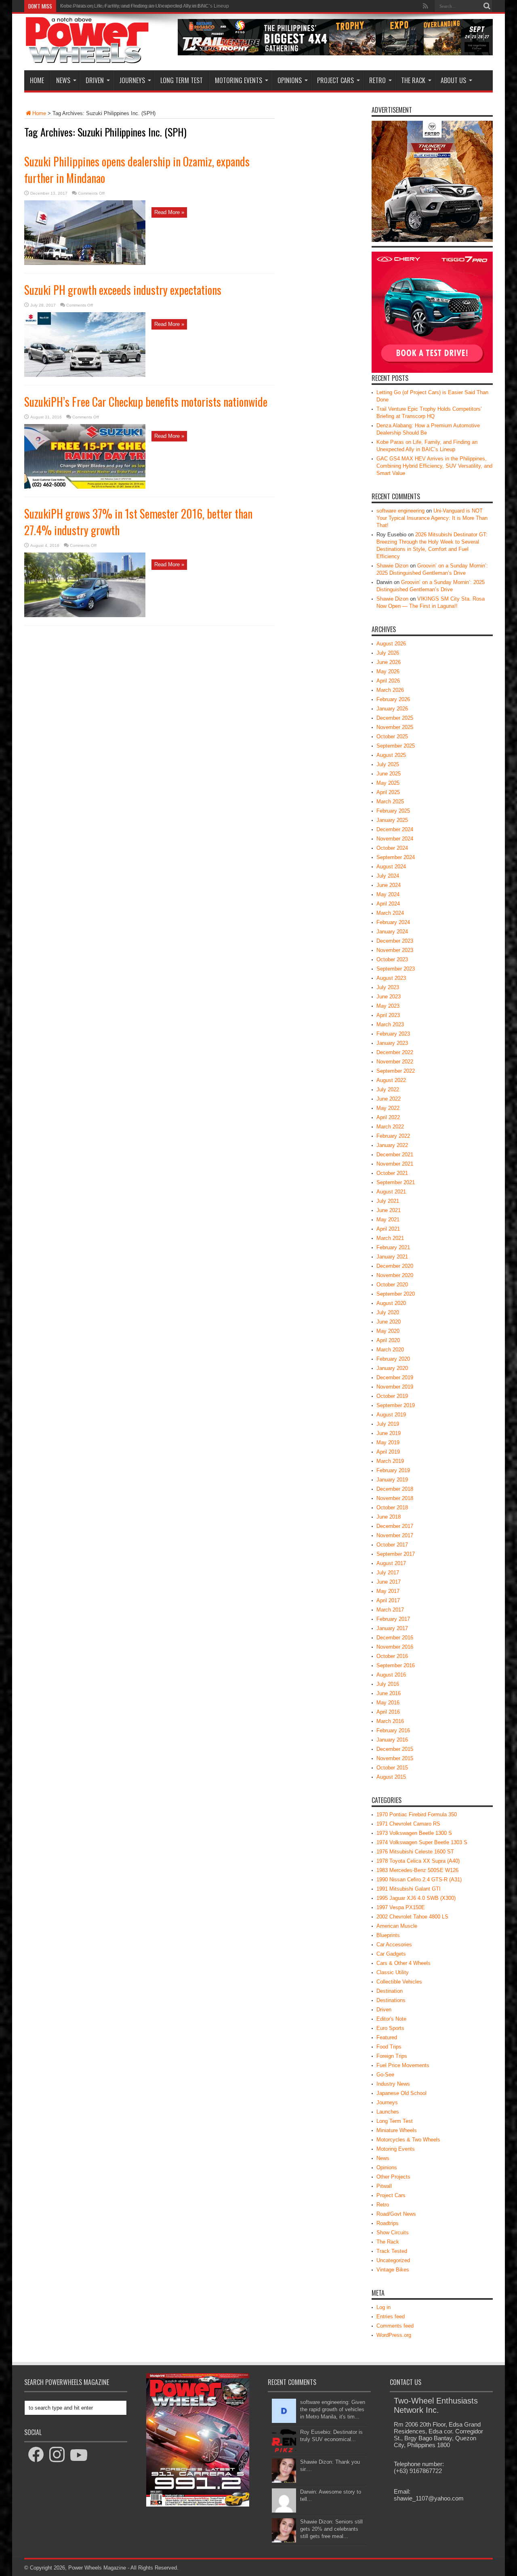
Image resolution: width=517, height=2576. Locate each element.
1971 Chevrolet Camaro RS (408, 1824)
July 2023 (388, 987)
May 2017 (388, 1591)
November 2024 (395, 839)
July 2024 (388, 876)
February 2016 (393, 1730)
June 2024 (389, 885)
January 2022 (392, 1145)
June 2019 (389, 1433)
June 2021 (389, 1210)
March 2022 (390, 1127)
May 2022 (388, 1108)
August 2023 (391, 978)
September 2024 (396, 857)
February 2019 (393, 1470)
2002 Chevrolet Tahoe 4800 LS (412, 1917)
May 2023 (388, 1006)
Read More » (169, 212)
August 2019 (391, 1415)
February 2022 (393, 1136)
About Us (453, 80)
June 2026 (389, 662)
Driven (95, 80)
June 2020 (389, 1322)
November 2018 (395, 1498)
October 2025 (392, 736)
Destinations (391, 2000)
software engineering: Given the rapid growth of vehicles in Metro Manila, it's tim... (333, 2409)
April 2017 (388, 1600)
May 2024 (388, 894)
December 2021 (395, 1155)
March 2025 (390, 802)
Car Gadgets (391, 1954)
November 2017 (395, 1535)
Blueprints (388, 1935)
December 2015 (395, 1749)
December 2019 (395, 1377)
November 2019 (395, 1387)
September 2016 (396, 1665)
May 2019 (388, 1442)
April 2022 (388, 1117)
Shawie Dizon (392, 566)
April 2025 (388, 792)
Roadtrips (388, 2223)
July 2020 (388, 1312)
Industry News (393, 2084)
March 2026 (390, 690)
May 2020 (388, 1331)
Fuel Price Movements (403, 2065)
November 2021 (395, 1164)
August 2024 (391, 867)
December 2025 (395, 718)
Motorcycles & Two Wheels (408, 2140)
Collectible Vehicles (399, 1982)
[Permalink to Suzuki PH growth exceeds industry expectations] (85, 375)
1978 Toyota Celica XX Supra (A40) (418, 1861)
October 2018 (392, 1508)
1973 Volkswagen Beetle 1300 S (414, 1833)
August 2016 (391, 1675)
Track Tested (392, 2251)
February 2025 (393, 811)
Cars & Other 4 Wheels (404, 1963)
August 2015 (391, 1777)
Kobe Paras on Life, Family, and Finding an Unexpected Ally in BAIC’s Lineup (145, 6)
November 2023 (395, 950)
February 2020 (393, 1359)
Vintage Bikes (393, 2270)
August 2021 (391, 1192)
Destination (390, 1991)
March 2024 (390, 913)
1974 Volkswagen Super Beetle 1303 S (422, 1842)
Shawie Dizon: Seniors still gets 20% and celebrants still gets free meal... (331, 2529)
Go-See (385, 2075)
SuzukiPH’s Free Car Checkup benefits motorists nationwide (146, 402)
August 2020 (391, 1303)
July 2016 (388, 1684)
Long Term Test (182, 80)
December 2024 (395, 829)
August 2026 (391, 644)
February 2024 (393, 922)
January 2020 (392, 1368)
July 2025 (388, 764)
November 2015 (395, 1758)
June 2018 (389, 1517)
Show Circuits (393, 2232)
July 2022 (388, 1089)
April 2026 (388, 681)
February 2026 (393, 699)
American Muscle (397, 1926)
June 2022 (389, 1099)
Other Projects (393, 2177)
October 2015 (392, 1768)
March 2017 (390, 1610)
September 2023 (396, 969)
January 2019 (392, 1480)
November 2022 (395, 1062)
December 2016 (395, 1638)
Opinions (290, 80)
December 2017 (395, 1526)
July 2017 (388, 1573)
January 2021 (392, 1257)
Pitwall (384, 2186)
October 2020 (392, 1285)
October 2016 (392, 1656)
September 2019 (396, 1405)
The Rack (413, 80)
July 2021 (388, 1201)
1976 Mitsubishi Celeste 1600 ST (415, 1852)
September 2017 (396, 1554)
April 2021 (388, 1229)
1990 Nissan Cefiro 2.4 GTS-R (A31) (419, 1879)
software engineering (400, 511)
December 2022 (395, 1052)
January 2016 (392, 1740)
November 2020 (395, 1275)
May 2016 (388, 1703)
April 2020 (388, 1340)
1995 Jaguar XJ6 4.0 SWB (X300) (416, 1898)
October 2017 (392, 1545)
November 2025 (395, 727)
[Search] (487, 6)
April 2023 (388, 1015)
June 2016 (389, 1693)
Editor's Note (391, 2019)
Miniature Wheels (397, 2130)
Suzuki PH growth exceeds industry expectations (123, 290)
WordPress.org (394, 2335)
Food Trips (389, 2047)
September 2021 (396, 1182)
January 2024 (392, 932)
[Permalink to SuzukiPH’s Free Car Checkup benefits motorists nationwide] (85, 487)
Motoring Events (239, 80)
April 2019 (388, 1452)
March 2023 (390, 1024)
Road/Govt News (396, 2214)
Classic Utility (393, 1972)
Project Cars (335, 80)
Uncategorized (393, 2260)
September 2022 (396, 1071)
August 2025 (391, 755)
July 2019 (388, 1424)
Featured (387, 2037)
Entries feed (391, 2317)
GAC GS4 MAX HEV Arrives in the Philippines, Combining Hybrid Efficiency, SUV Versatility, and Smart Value (434, 466)
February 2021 (393, 1247)
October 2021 (392, 1173)
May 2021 (388, 1220)
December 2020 (395, 1266)
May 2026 (388, 671)
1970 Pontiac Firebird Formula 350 (417, 1814)
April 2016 (388, 1712)
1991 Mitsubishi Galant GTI (409, 1889)
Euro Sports (390, 2028)
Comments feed (395, 2326)
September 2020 (396, 1294)
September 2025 (396, 746)
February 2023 (393, 1034)
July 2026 (388, 653)
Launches (388, 2112)
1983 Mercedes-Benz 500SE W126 (417, 1870)
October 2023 (392, 959)
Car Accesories (394, 1945)
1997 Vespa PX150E (401, 1907)
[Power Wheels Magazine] (87, 58)
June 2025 (389, 774)
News (63, 80)
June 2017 (389, 1582)
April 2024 (388, 904)
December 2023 (395, 941)
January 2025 (392, 820)
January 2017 (392, 1628)
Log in (384, 2307)
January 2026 (392, 709)
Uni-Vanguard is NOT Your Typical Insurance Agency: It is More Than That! (432, 518)
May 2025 (388, 783)
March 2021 (390, 1238)
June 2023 (389, 997)
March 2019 (390, 1461)
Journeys (132, 80)
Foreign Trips (392, 2056)
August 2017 (391, 1563)
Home (37, 80)
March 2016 (390, 1721)
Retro (377, 80)
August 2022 (391, 1080)
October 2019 (392, 1396)
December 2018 (395, 1489)
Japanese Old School (401, 2093)
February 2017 (393, 1619)
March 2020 (390, 1350)
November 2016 (395, 1647)
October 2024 (392, 848)
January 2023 (392, 1043)
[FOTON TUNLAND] (335, 54)
